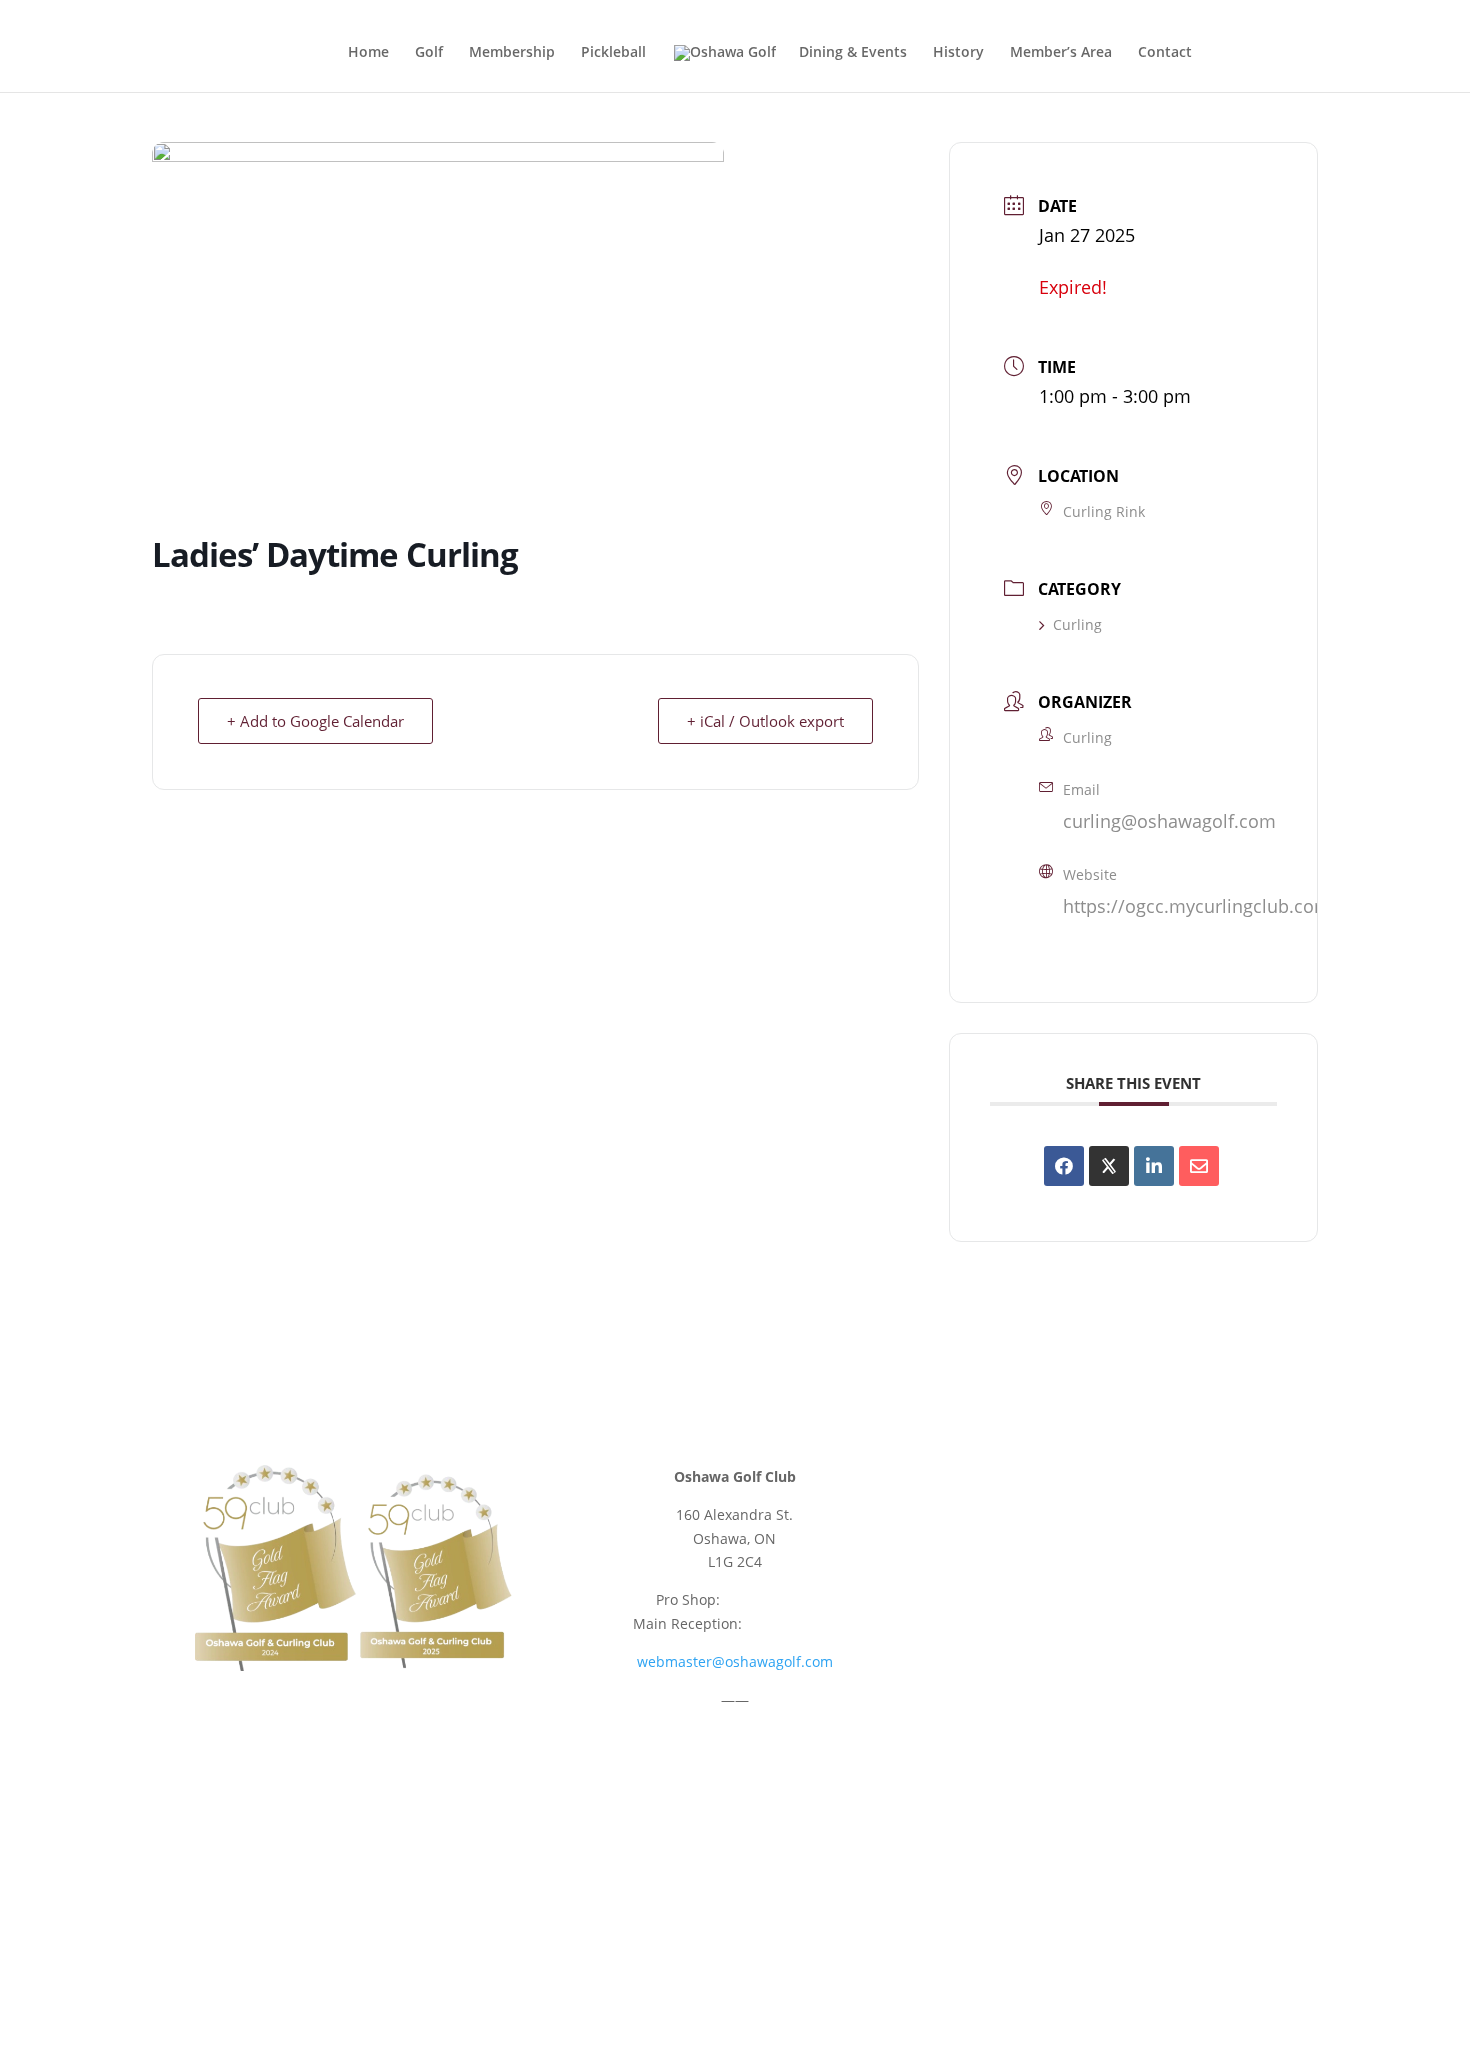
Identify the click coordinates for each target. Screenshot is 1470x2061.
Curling (1077, 624)
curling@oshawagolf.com (1169, 821)
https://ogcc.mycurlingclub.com (1197, 906)
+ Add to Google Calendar (315, 721)
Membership (512, 53)
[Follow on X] (1115, 1481)
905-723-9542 (769, 1599)
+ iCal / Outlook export (765, 721)
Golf (429, 53)
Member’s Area (1061, 53)
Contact (1165, 53)
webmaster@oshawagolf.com (735, 1661)
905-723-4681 (791, 1623)
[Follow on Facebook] (1075, 1481)
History (958, 53)
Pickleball (613, 53)
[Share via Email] (1199, 1166)
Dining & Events (853, 53)
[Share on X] (1109, 1166)
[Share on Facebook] (1064, 1166)
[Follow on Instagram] (1155, 1481)
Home (368, 53)
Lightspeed (774, 1960)
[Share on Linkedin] (1154, 1166)
